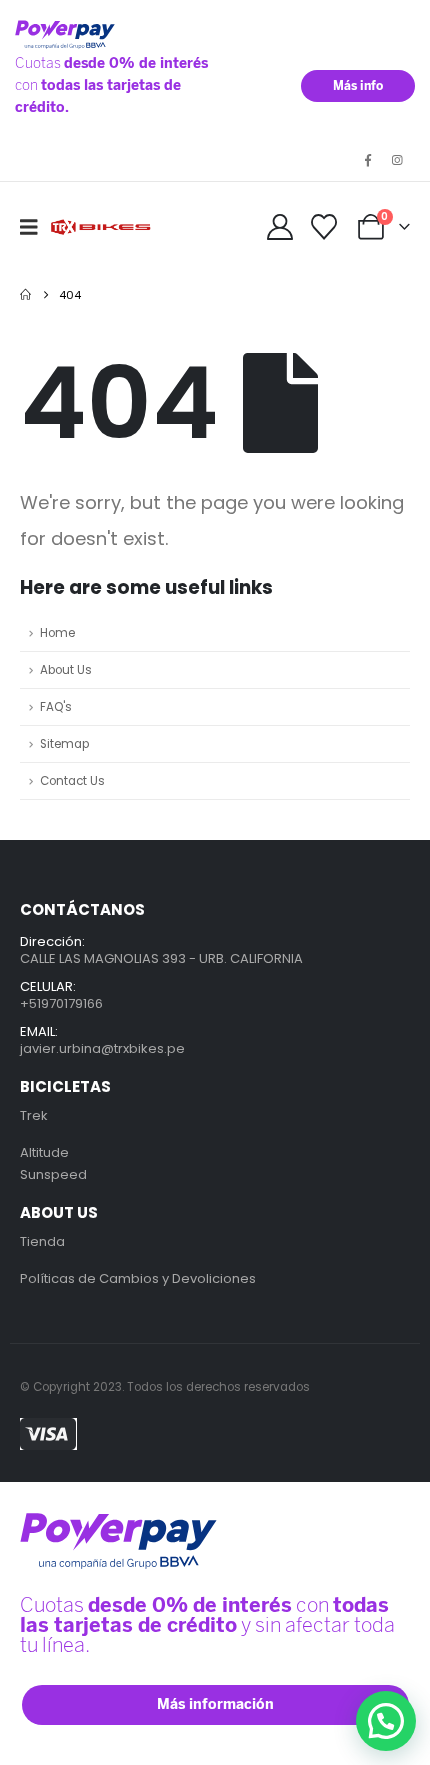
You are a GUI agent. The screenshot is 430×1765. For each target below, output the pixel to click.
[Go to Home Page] (25, 295)
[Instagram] (397, 160)
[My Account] (279, 227)
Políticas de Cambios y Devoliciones (138, 1278)
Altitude (44, 1152)
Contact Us (72, 781)
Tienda (42, 1241)
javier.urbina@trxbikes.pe (102, 1048)
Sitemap (64, 744)
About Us (66, 670)
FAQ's (56, 707)
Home (57, 633)
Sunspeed (53, 1174)
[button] (35, 227)
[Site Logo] (101, 227)
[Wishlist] (324, 227)
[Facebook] (368, 160)
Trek (34, 1115)
